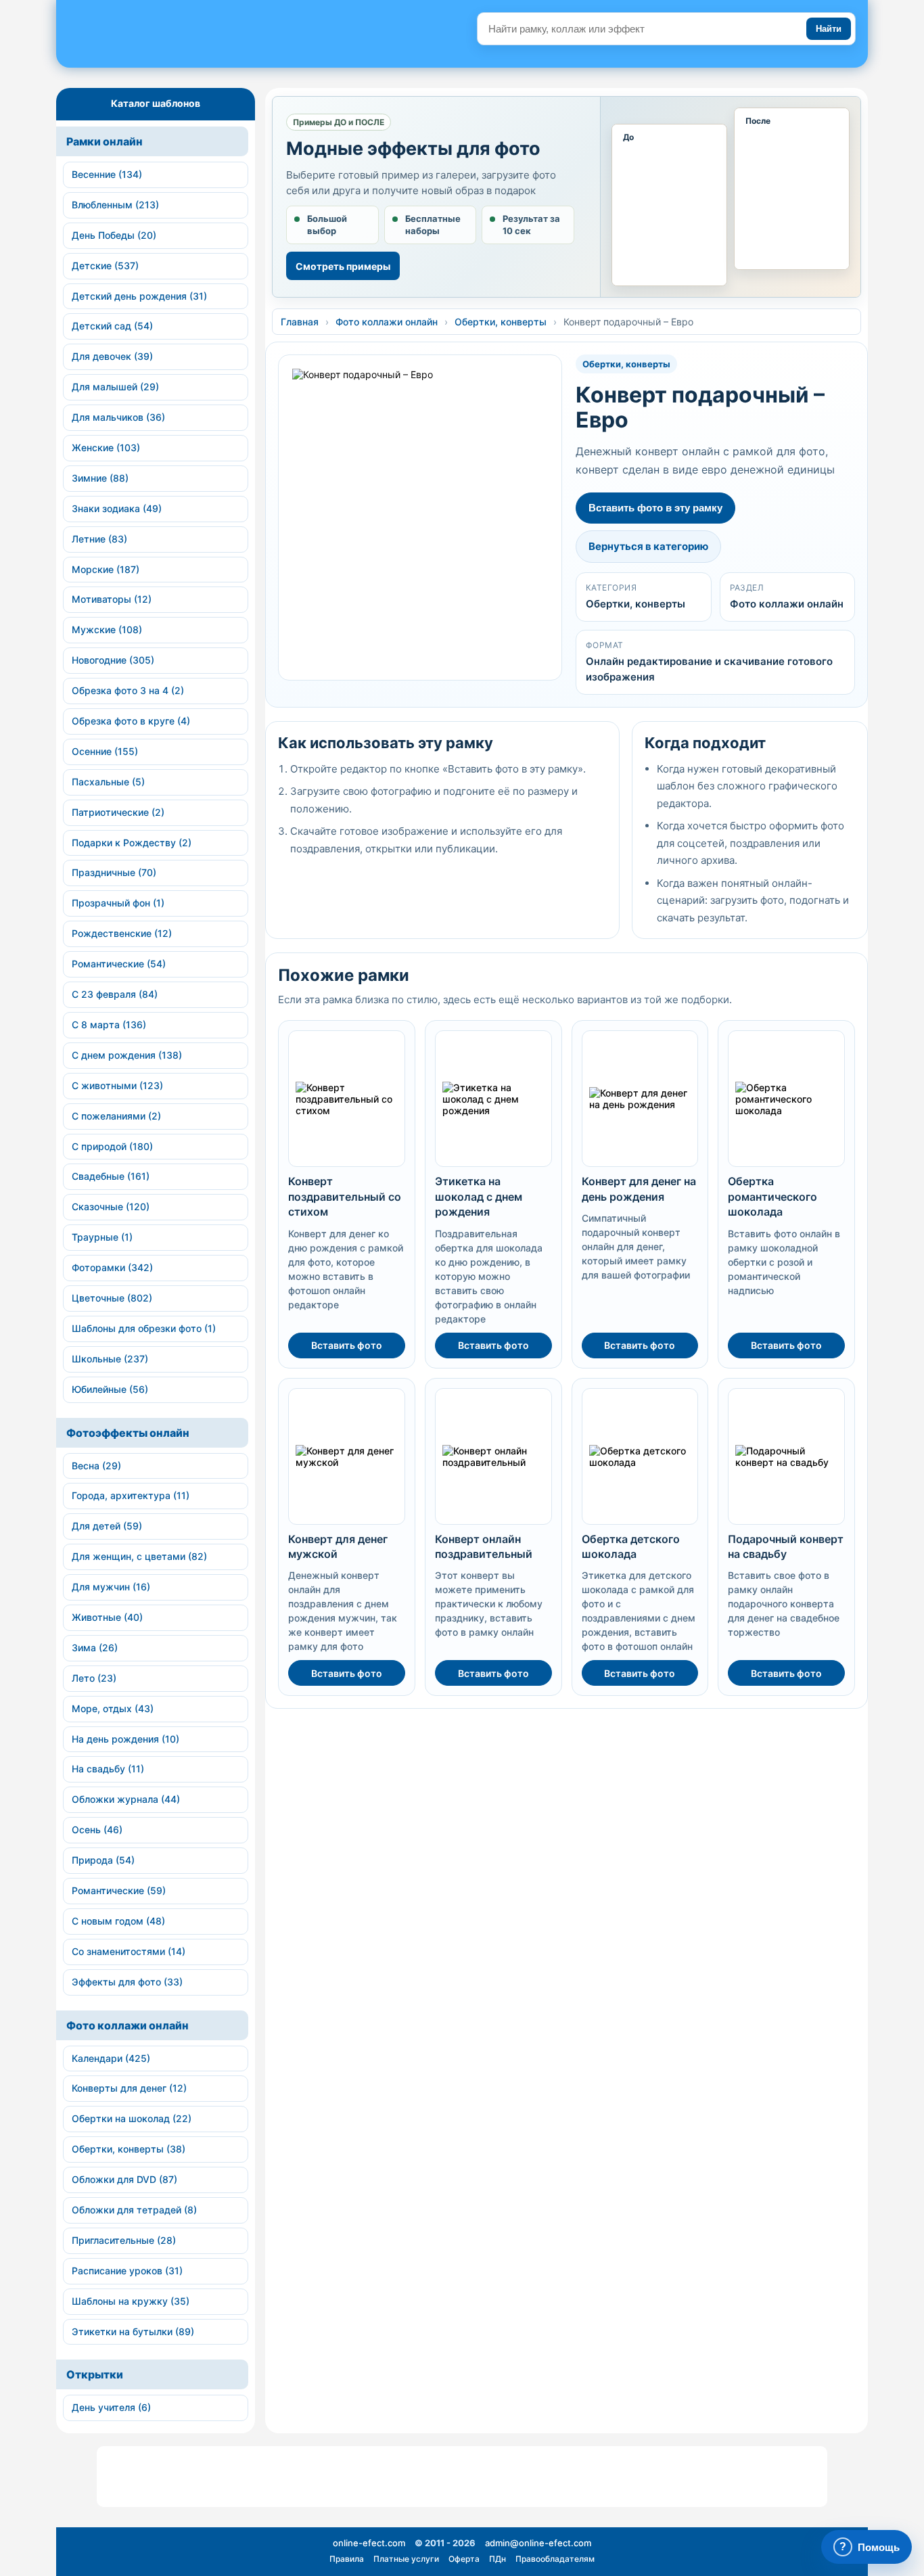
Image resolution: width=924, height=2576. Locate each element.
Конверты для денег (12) (129, 2088)
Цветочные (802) (112, 1298)
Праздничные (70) (114, 872)
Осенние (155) (105, 751)
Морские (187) (106, 569)
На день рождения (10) (125, 1739)
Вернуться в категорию (648, 546)
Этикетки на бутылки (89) (133, 2331)
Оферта (464, 2559)
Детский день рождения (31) (139, 296)
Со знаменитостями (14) (129, 1951)
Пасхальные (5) (108, 782)
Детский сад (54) (112, 326)
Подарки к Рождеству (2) (132, 843)
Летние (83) (99, 539)
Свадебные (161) (111, 1176)
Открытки (95, 2374)
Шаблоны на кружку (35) (131, 2301)
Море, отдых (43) (113, 1708)
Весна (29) (96, 1466)
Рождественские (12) (122, 933)
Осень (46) (97, 1830)
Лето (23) (94, 1678)
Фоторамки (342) (112, 1267)
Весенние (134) (107, 174)
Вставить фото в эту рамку (655, 508)
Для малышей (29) (115, 387)
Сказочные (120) (111, 1206)
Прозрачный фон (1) (118, 903)
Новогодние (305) (113, 660)
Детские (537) (105, 266)
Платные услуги (406, 2559)
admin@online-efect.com (538, 2543)
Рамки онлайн (105, 141)
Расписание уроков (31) (127, 2271)
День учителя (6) (111, 2407)
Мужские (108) (107, 629)
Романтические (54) (119, 964)
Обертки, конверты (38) (129, 2149)
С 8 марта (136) (109, 1025)
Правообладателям (555, 2559)
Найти (829, 29)
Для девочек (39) (112, 356)
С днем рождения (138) (127, 1055)
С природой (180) (112, 1146)
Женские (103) (106, 447)
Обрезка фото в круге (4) (131, 721)
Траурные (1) (102, 1237)
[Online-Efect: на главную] (182, 39)
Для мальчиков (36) (118, 417)
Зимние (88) (100, 478)
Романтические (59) (119, 1890)
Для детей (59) (107, 1526)
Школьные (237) (110, 1359)
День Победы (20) (114, 235)
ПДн (498, 2559)
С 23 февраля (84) (115, 994)
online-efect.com (369, 2543)
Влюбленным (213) (115, 205)
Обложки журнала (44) (126, 1799)
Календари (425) (111, 2058)
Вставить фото (347, 1345)
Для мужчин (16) (111, 1587)
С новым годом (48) (118, 1921)
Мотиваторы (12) (112, 599)
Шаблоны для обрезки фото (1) (144, 1328)
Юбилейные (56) (110, 1389)
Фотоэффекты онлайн (128, 1433)
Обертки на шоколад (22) (132, 2118)
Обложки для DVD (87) (124, 2179)
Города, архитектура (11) (131, 1495)
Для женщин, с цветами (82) (139, 1556)
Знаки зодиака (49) (117, 508)
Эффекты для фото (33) (127, 1982)
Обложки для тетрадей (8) (134, 2210)
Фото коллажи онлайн (128, 2025)
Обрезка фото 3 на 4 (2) (128, 690)
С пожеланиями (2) (116, 1116)
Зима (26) (95, 1648)
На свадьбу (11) (108, 1769)
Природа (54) (103, 1860)
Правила (347, 2559)
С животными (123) (117, 1085)
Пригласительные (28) (124, 2240)
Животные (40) (107, 1617)
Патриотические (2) (118, 812)
